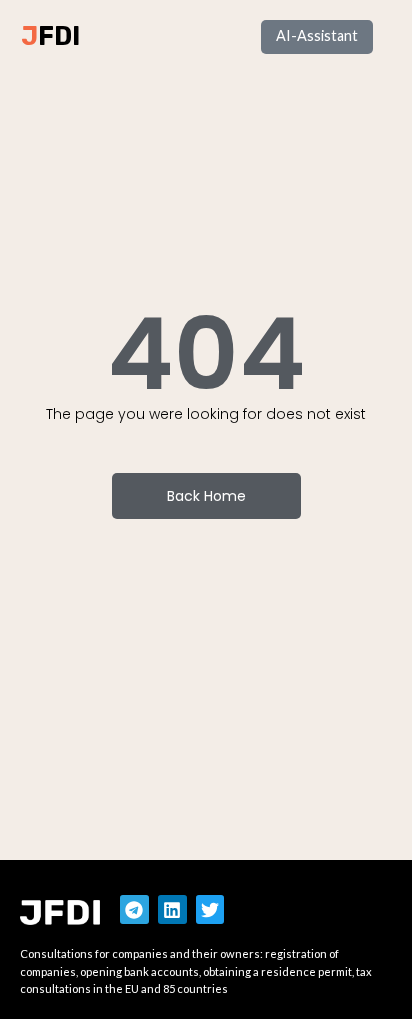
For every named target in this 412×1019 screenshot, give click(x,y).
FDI (59, 36)
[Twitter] (210, 909)
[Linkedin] (172, 909)
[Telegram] (134, 909)
